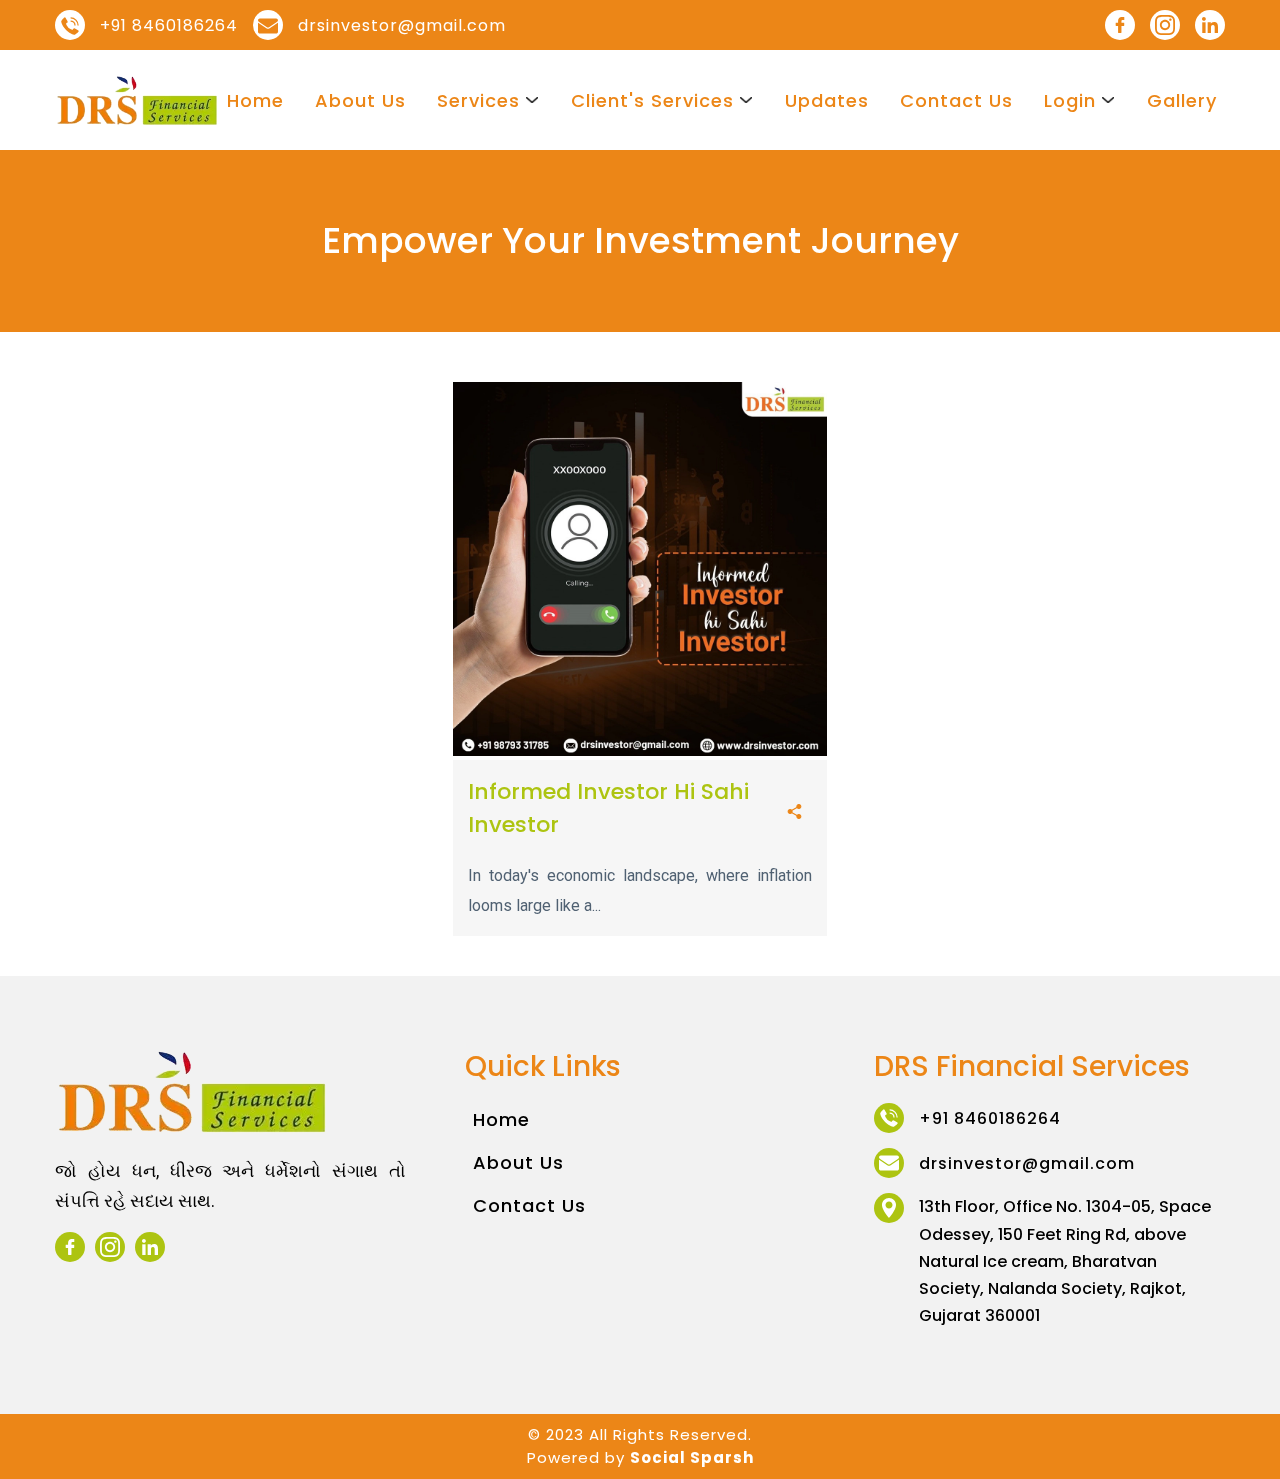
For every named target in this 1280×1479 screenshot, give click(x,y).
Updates (827, 100)
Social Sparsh (692, 1457)
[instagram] (1165, 25)
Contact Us (956, 100)
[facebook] (1120, 25)
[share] (794, 813)
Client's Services (652, 100)
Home (255, 100)
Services (478, 100)
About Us (360, 100)
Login (1070, 100)
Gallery (1182, 100)
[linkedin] (1210, 25)
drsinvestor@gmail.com (402, 25)
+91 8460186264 (169, 25)
